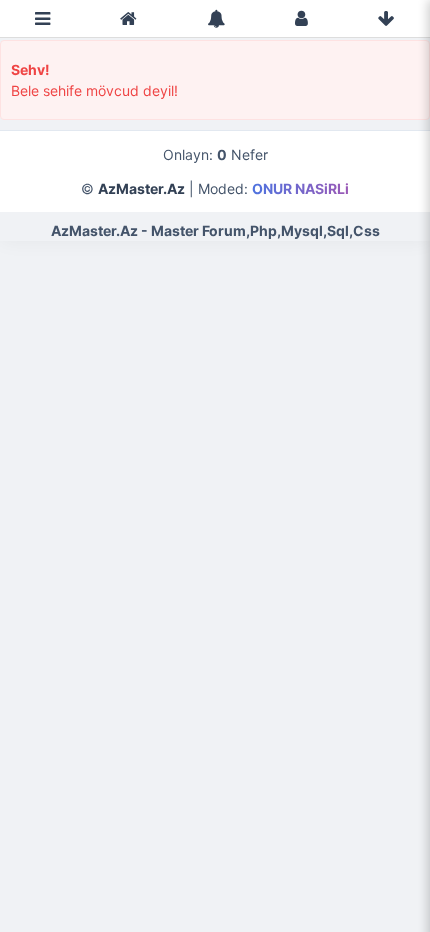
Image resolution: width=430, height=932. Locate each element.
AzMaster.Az (141, 188)
